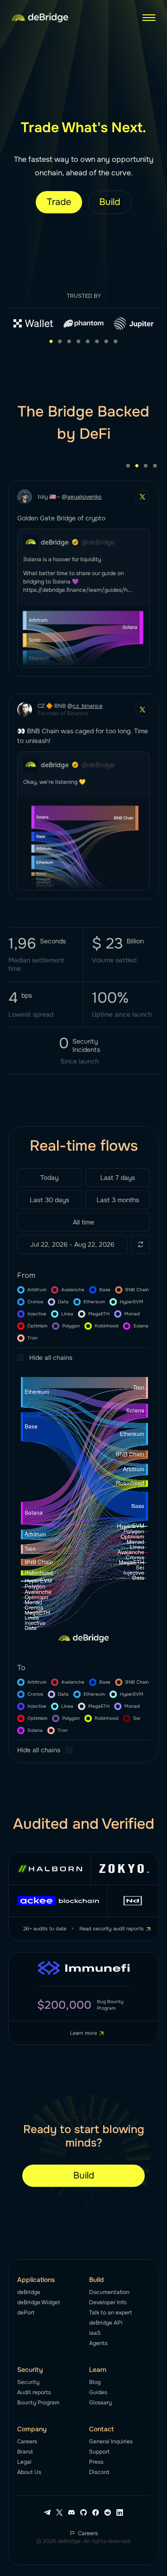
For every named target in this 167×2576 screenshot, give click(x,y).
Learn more (83, 2033)
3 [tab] (69, 341)
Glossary (100, 2403)
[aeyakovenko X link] (142, 497)
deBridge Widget (39, 2302)
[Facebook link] (96, 2512)
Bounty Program (38, 2403)
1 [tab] (51, 341)
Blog (95, 2382)
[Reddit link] (108, 2512)
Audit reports (34, 2392)
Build (110, 202)
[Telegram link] (47, 2512)
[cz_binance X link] (142, 710)
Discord (99, 2472)
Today (49, 1178)
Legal (24, 2462)
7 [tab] (106, 341)
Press (96, 2462)
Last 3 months (118, 1200)
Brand (25, 2452)
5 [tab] (88, 341)
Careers (27, 2441)
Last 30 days (49, 1200)
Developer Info (108, 2302)
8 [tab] (116, 341)
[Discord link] (71, 2512)
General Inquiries (111, 2441)
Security (28, 2382)
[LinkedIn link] (120, 2512)
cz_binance (88, 706)
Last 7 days (118, 1178)
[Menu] (149, 18)
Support (99, 2452)
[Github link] (83, 2512)
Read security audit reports (112, 1929)
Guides (98, 2392)
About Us (29, 2472)
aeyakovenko (84, 497)
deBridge (29, 2292)
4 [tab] (78, 341)
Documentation (109, 2292)
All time (83, 1222)
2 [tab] (60, 341)
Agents (98, 2343)
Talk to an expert (110, 2313)
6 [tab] (97, 341)
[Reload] (141, 1244)
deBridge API (106, 2323)
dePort (26, 2313)
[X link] (59, 2512)
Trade (59, 202)
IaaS (95, 2333)
